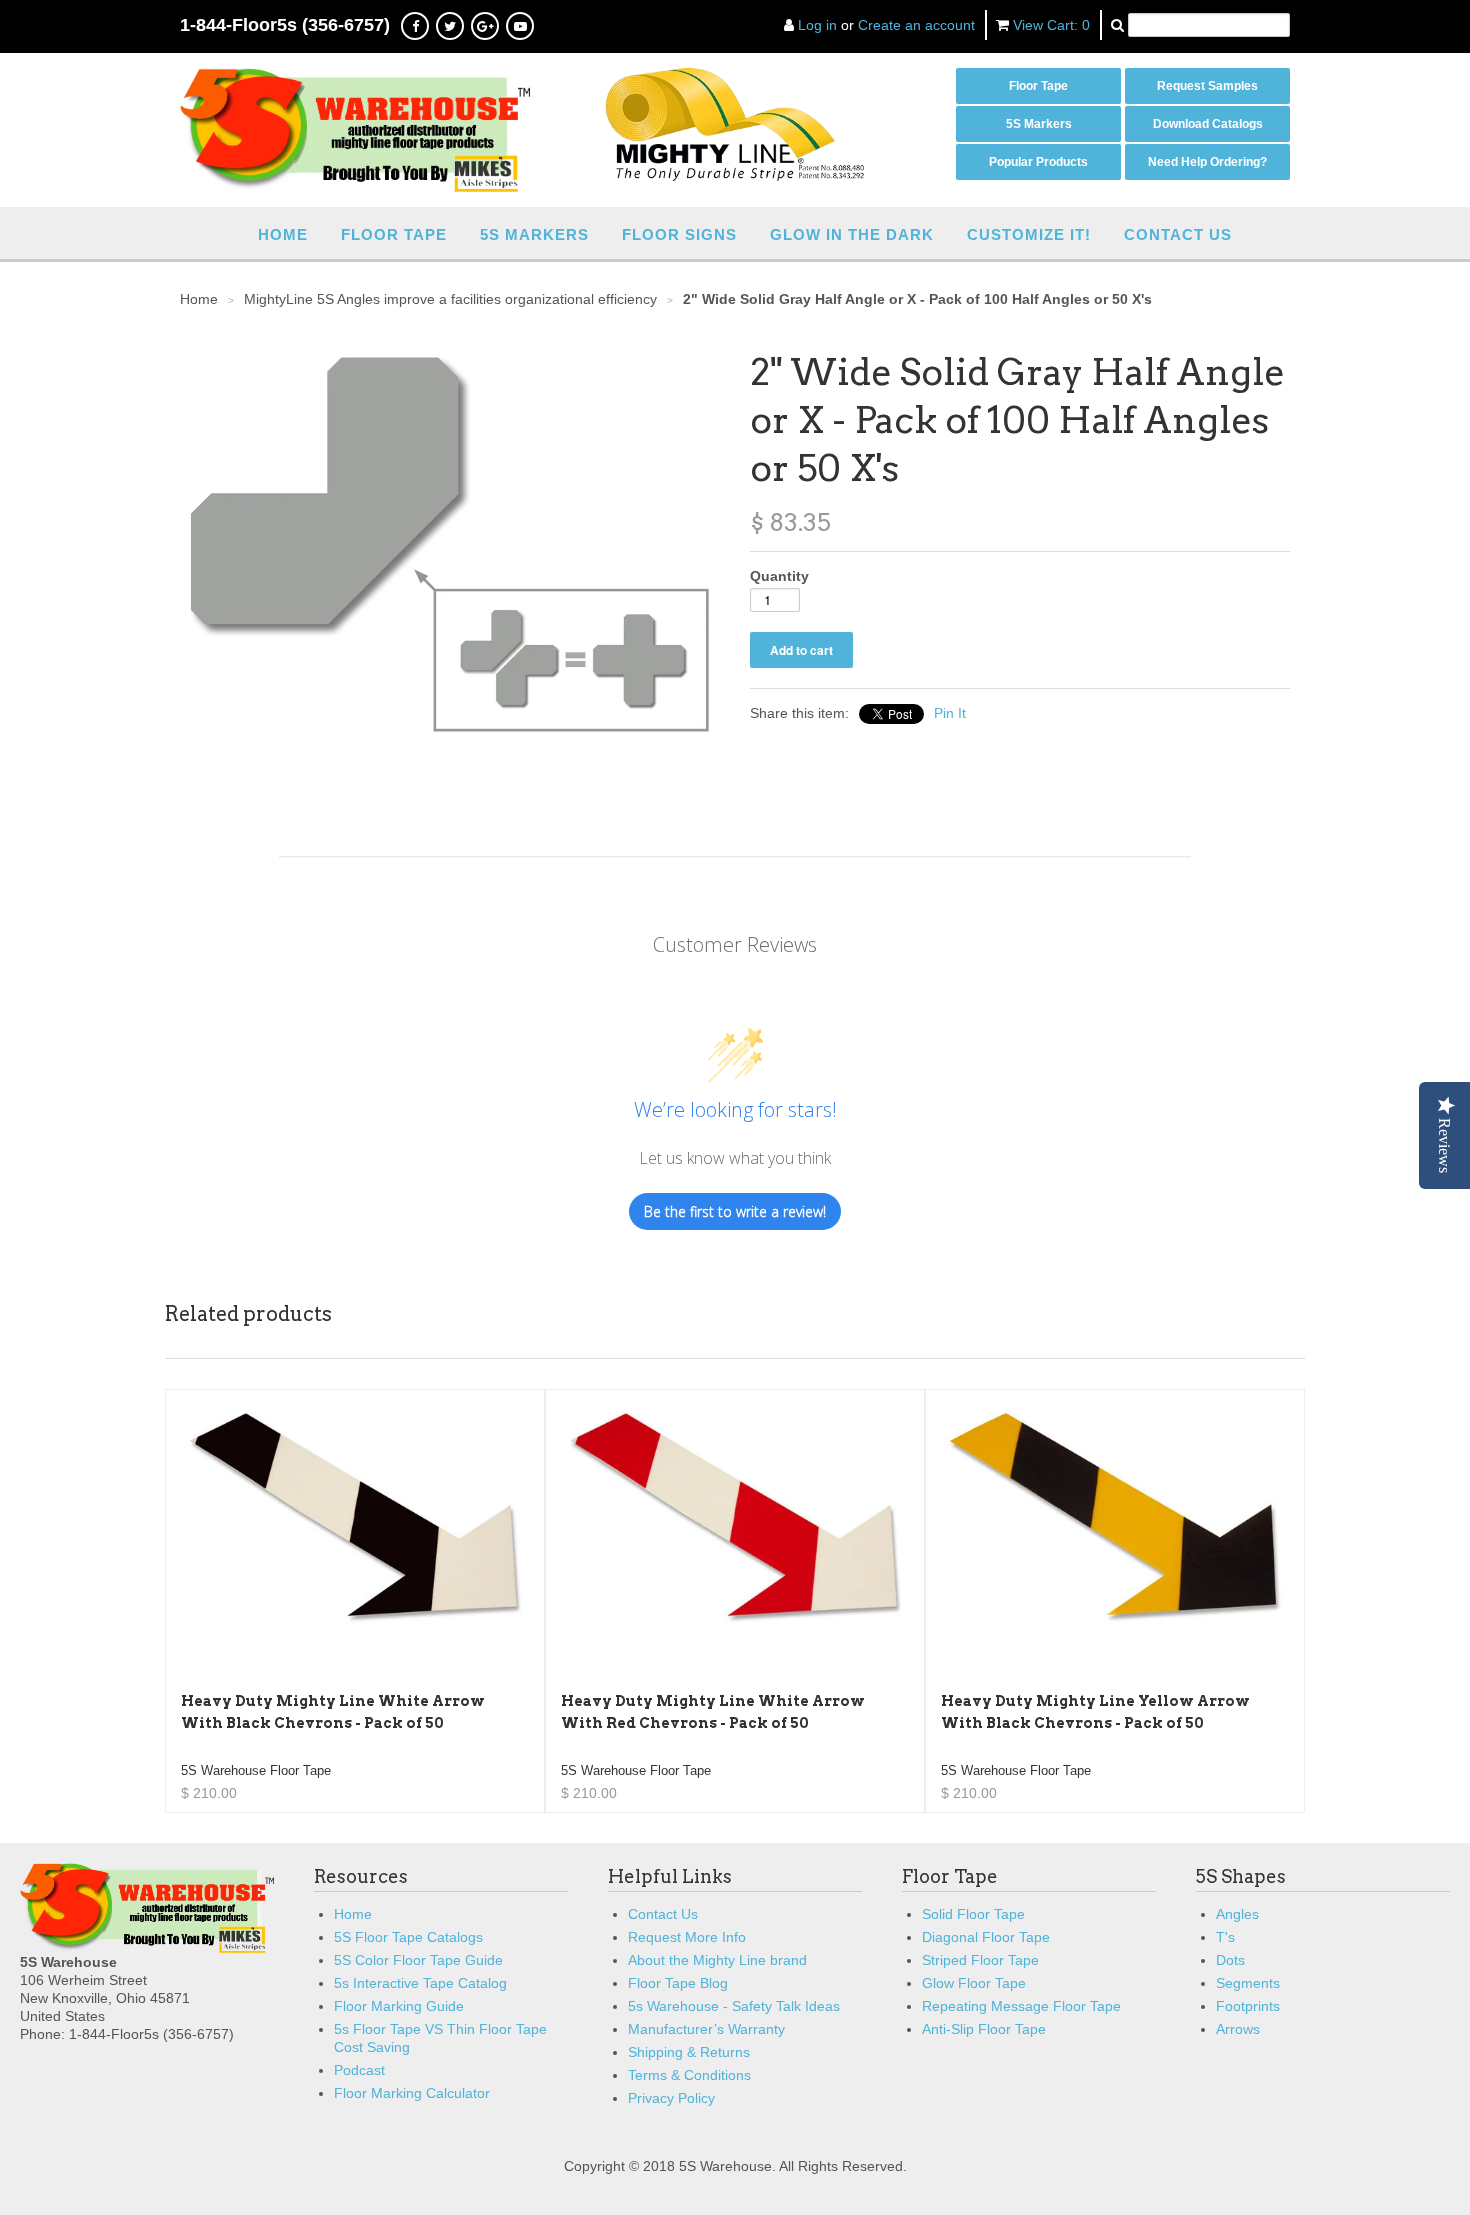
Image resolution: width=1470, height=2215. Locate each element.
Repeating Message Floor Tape (1021, 2006)
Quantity (779, 576)
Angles (1237, 1914)
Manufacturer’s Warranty (706, 2029)
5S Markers (1039, 124)
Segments (1248, 1983)
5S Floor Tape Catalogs (408, 1937)
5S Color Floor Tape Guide (418, 1960)
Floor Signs (679, 234)
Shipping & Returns (689, 2052)
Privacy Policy (671, 2098)
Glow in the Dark (852, 234)
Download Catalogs (1208, 124)
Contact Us (1178, 234)
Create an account (916, 25)
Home (283, 234)
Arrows (1238, 2029)
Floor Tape (1038, 86)
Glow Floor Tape (974, 1983)
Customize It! (1029, 234)
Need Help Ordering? (1207, 162)
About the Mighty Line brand (717, 1960)
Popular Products (1038, 162)
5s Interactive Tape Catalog (420, 1983)
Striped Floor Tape (980, 1960)
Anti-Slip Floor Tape (984, 2029)
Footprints (1248, 2006)
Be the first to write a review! (735, 1211)
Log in (817, 25)
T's (1225, 1937)
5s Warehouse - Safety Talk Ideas (734, 2006)
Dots (1230, 1960)
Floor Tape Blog (678, 1983)
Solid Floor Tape (973, 1914)
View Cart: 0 (1051, 25)
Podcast (359, 2070)
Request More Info (687, 1937)
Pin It (950, 713)
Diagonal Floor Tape (986, 1937)
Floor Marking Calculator (412, 2093)
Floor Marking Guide (399, 2006)
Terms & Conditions (689, 2075)
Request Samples (1207, 86)
